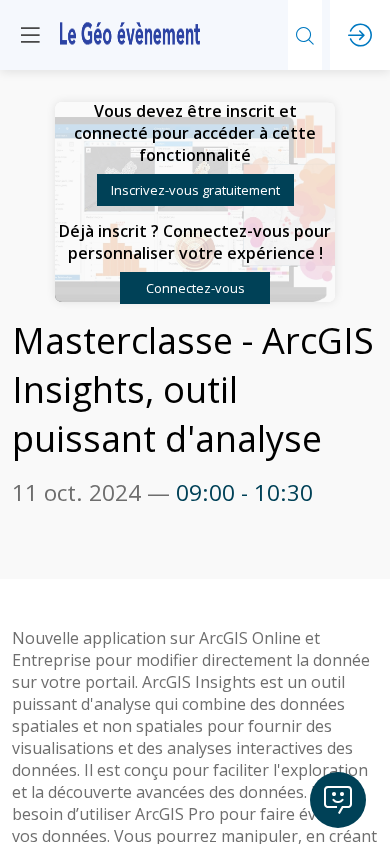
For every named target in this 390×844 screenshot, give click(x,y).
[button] (195, 190)
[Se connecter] (360, 35)
